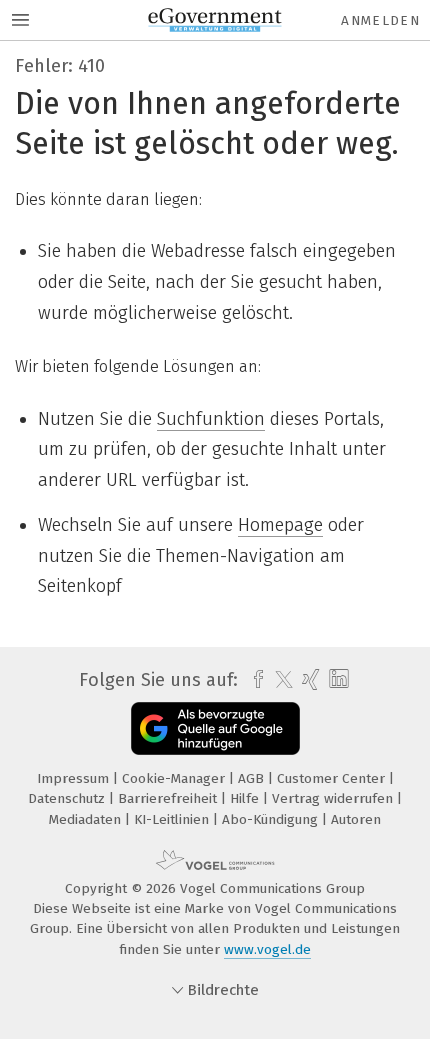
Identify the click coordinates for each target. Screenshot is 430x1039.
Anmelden (380, 20)
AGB (253, 778)
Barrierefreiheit (169, 798)
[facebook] (253, 680)
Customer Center (333, 778)
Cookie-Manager (175, 778)
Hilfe (246, 798)
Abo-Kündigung (272, 819)
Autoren (356, 819)
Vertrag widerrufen (334, 798)
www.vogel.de (267, 949)
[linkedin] (336, 679)
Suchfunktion (211, 419)
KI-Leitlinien (173, 819)
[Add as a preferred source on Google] (215, 728)
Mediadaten (87, 819)
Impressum (75, 778)
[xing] (308, 680)
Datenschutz (68, 798)
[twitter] (279, 680)
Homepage (280, 525)
